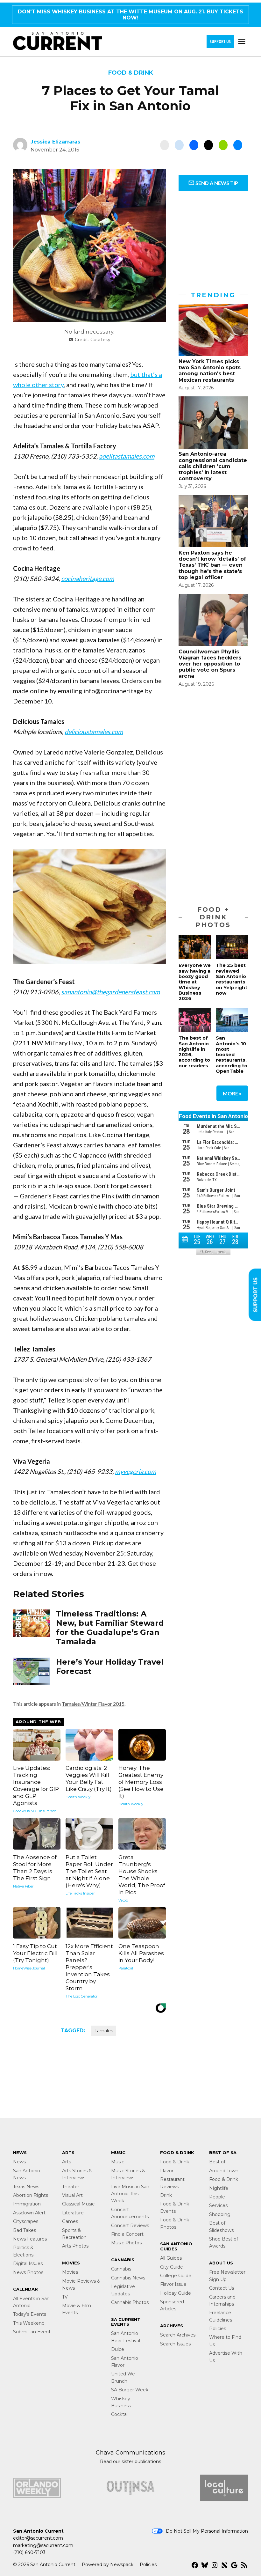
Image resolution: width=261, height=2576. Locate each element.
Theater (71, 2187)
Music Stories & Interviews (128, 2174)
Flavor (167, 2171)
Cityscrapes (26, 2221)
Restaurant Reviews (172, 2183)
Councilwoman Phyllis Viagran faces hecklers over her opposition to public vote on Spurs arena (210, 664)
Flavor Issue (173, 2284)
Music (118, 2162)
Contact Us (222, 2288)
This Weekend (29, 2323)
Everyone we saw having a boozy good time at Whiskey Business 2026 (195, 982)
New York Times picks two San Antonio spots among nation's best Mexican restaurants (210, 371)
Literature (73, 2213)
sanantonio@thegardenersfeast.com (110, 992)
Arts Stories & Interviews (77, 2174)
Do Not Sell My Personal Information (207, 2531)
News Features (30, 2239)
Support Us (220, 41)
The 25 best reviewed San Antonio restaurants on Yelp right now (232, 979)
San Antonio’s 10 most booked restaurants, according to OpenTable (232, 1055)
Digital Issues (28, 2263)
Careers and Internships (222, 2300)
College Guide (176, 2276)
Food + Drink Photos (213, 917)
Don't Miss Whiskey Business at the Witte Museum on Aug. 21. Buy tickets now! (130, 15)
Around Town (224, 2171)
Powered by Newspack (108, 2565)
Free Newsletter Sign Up (227, 2276)
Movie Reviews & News (81, 2285)
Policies (218, 2329)
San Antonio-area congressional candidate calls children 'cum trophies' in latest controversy (213, 466)
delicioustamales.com (94, 732)
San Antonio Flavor (125, 2362)
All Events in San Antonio (31, 2302)
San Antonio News (27, 2174)
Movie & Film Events (77, 2309)
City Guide (172, 2267)
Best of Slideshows (221, 2226)
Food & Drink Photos (175, 2223)
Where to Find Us (225, 2341)
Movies (70, 2272)
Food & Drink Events (175, 2207)
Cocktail (120, 2414)
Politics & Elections (23, 2251)
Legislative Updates (123, 2290)
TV (65, 2297)
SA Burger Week (130, 2390)
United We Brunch (123, 2377)
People (217, 2197)
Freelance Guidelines (221, 2316)
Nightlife (219, 2188)
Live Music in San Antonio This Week (130, 2194)
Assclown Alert (29, 2213)
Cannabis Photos (130, 2302)
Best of (217, 2162)
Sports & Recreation (74, 2234)
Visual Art (72, 2195)
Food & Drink (131, 73)
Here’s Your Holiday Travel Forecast (110, 1667)
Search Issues (175, 2344)
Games (70, 2221)
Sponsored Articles (172, 2305)
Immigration (27, 2204)
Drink (166, 2195)
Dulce (118, 2349)
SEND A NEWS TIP (216, 183)
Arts (67, 2162)
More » (232, 1093)
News (19, 2162)
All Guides (171, 2258)
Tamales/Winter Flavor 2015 (93, 1704)
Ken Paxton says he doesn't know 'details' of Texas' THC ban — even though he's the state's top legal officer (212, 565)
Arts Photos (75, 2246)
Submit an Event (32, 2332)
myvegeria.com (135, 1471)
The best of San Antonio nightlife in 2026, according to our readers (194, 1052)
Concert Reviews (130, 2226)
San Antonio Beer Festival (126, 2337)
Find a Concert (127, 2234)
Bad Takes (25, 2230)
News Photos (28, 2272)
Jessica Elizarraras (55, 142)
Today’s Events (30, 2314)
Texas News (26, 2187)
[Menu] (243, 42)
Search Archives (178, 2335)
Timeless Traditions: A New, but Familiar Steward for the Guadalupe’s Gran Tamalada (110, 1627)
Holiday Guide (176, 2293)
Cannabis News (128, 2278)
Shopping (220, 2214)
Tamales (104, 2031)
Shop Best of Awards (224, 2242)
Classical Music (78, 2204)
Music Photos (126, 2243)
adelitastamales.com (127, 456)
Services (218, 2205)
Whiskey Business (121, 2402)
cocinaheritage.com (88, 578)
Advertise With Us (226, 2357)
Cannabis (121, 2269)
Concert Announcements (130, 2213)
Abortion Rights (31, 2195)
